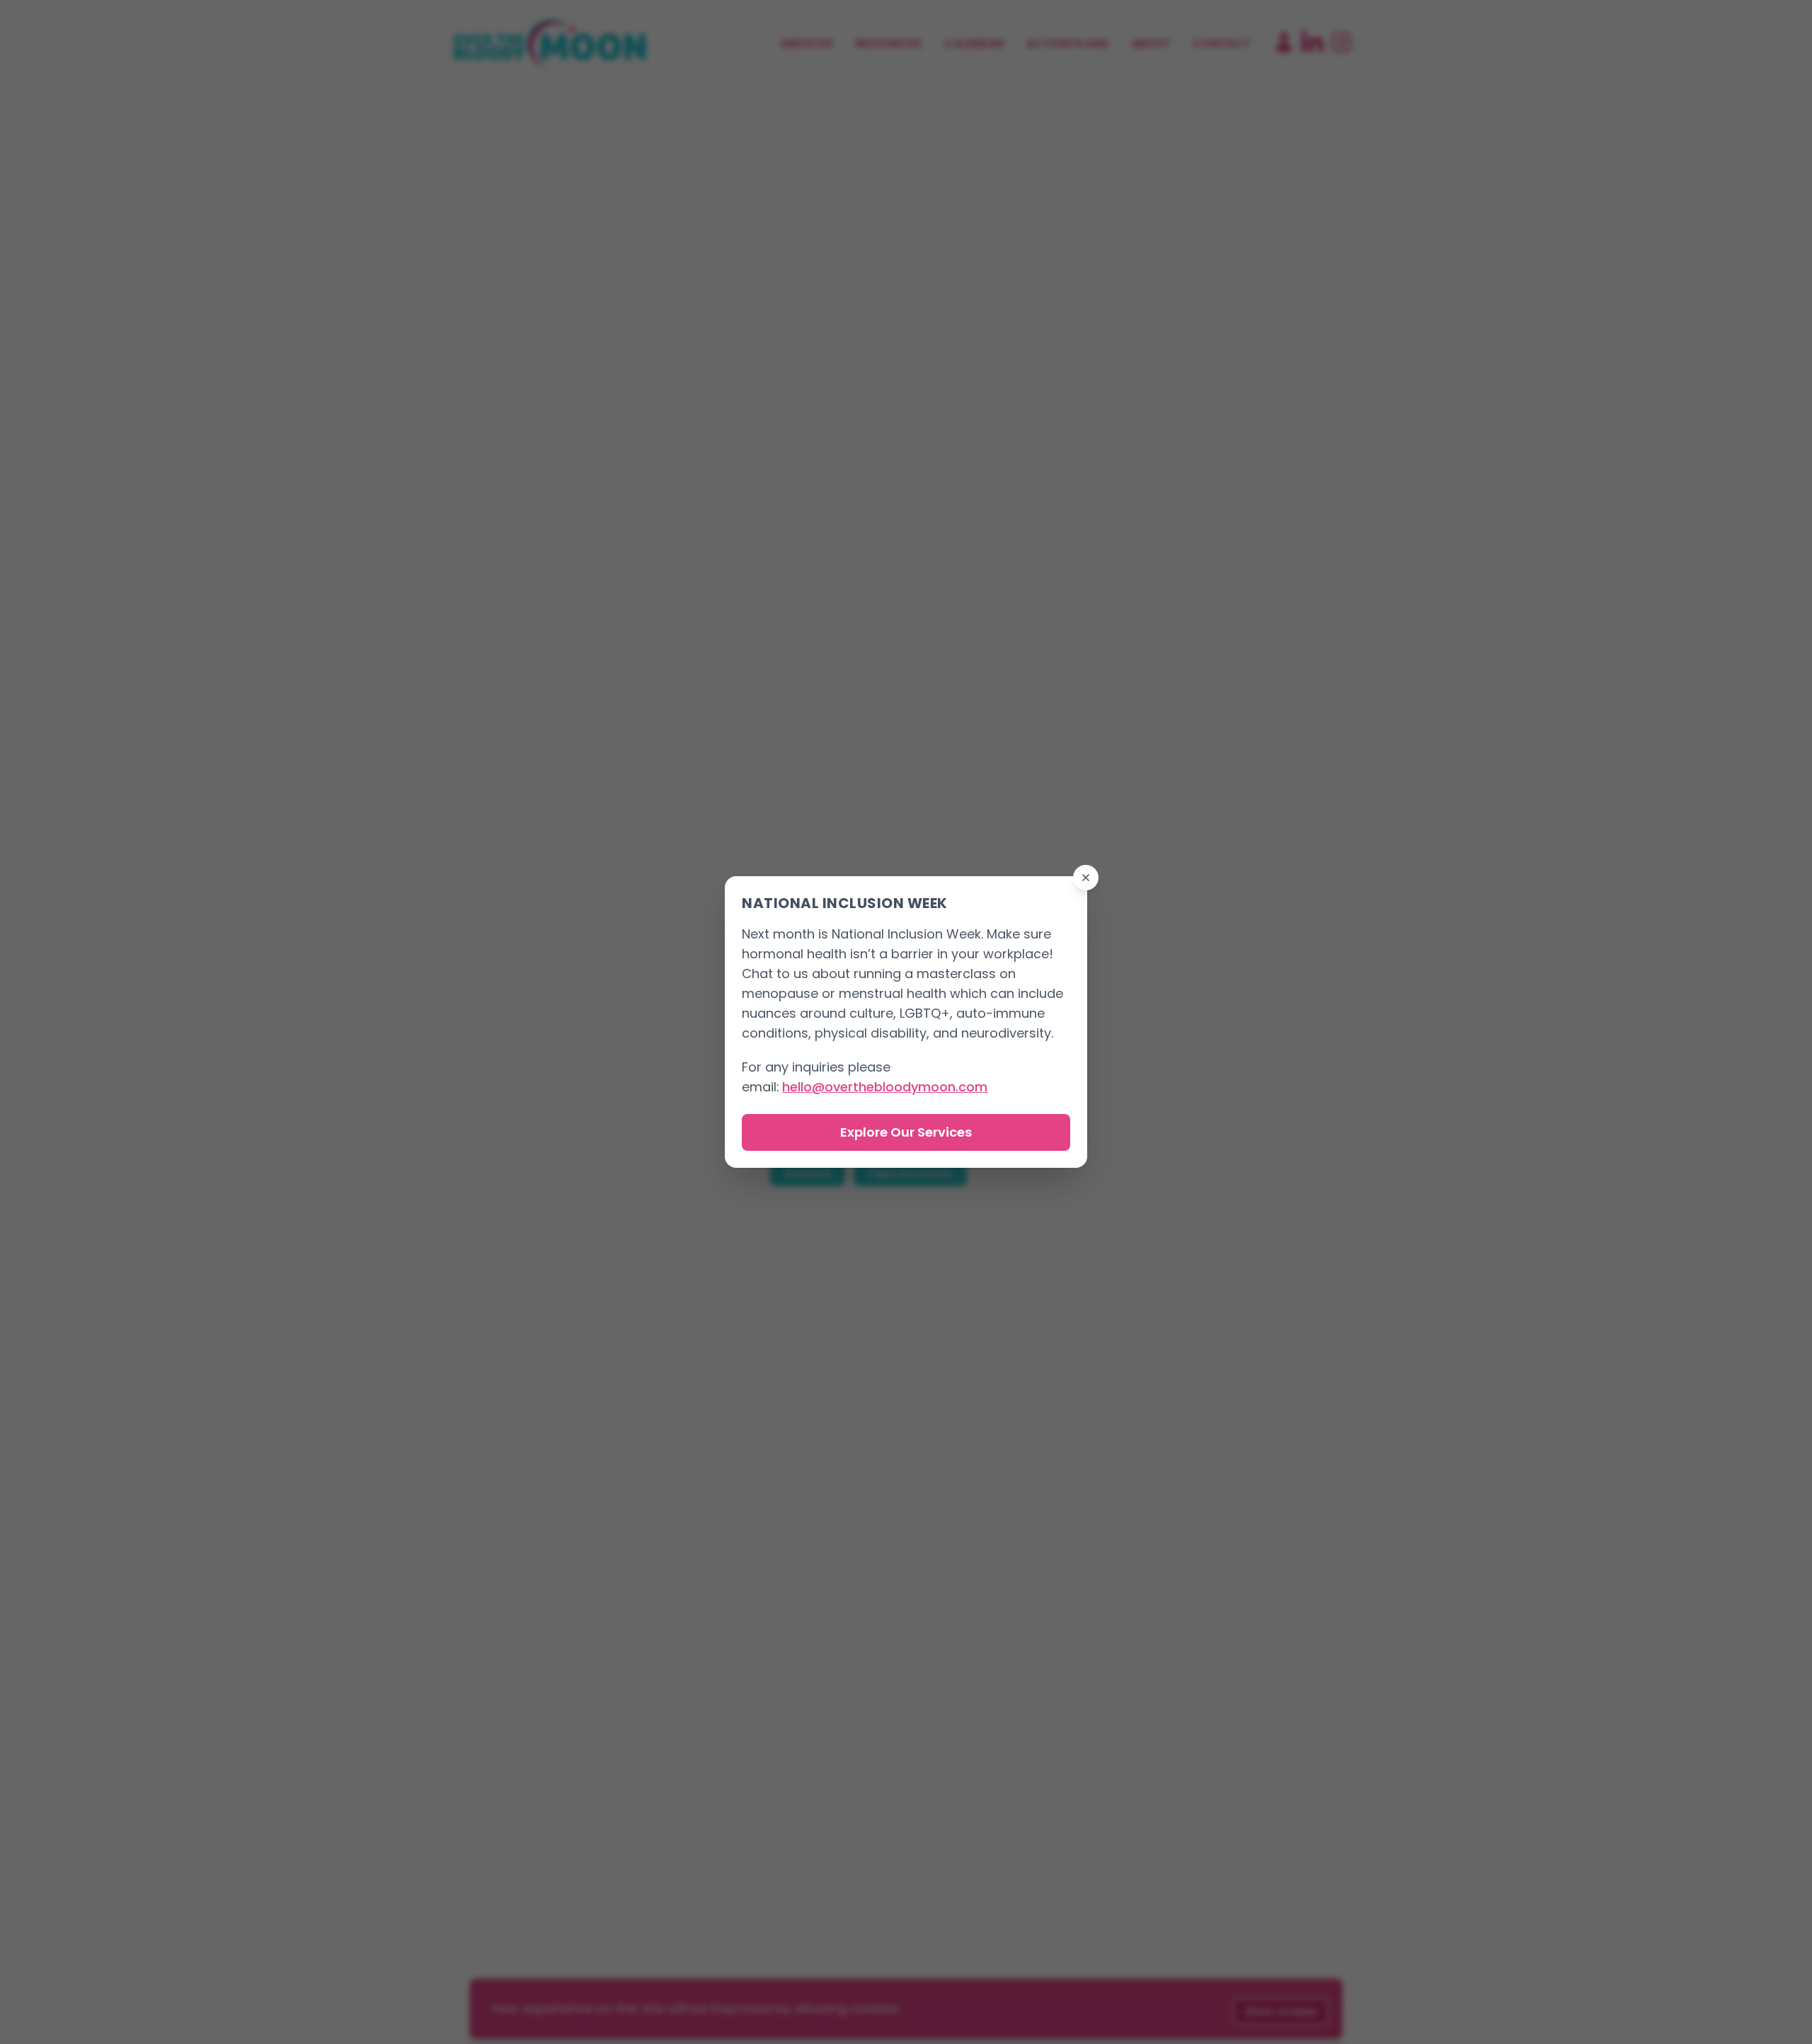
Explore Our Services (906, 1132)
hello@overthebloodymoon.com (885, 1087)
